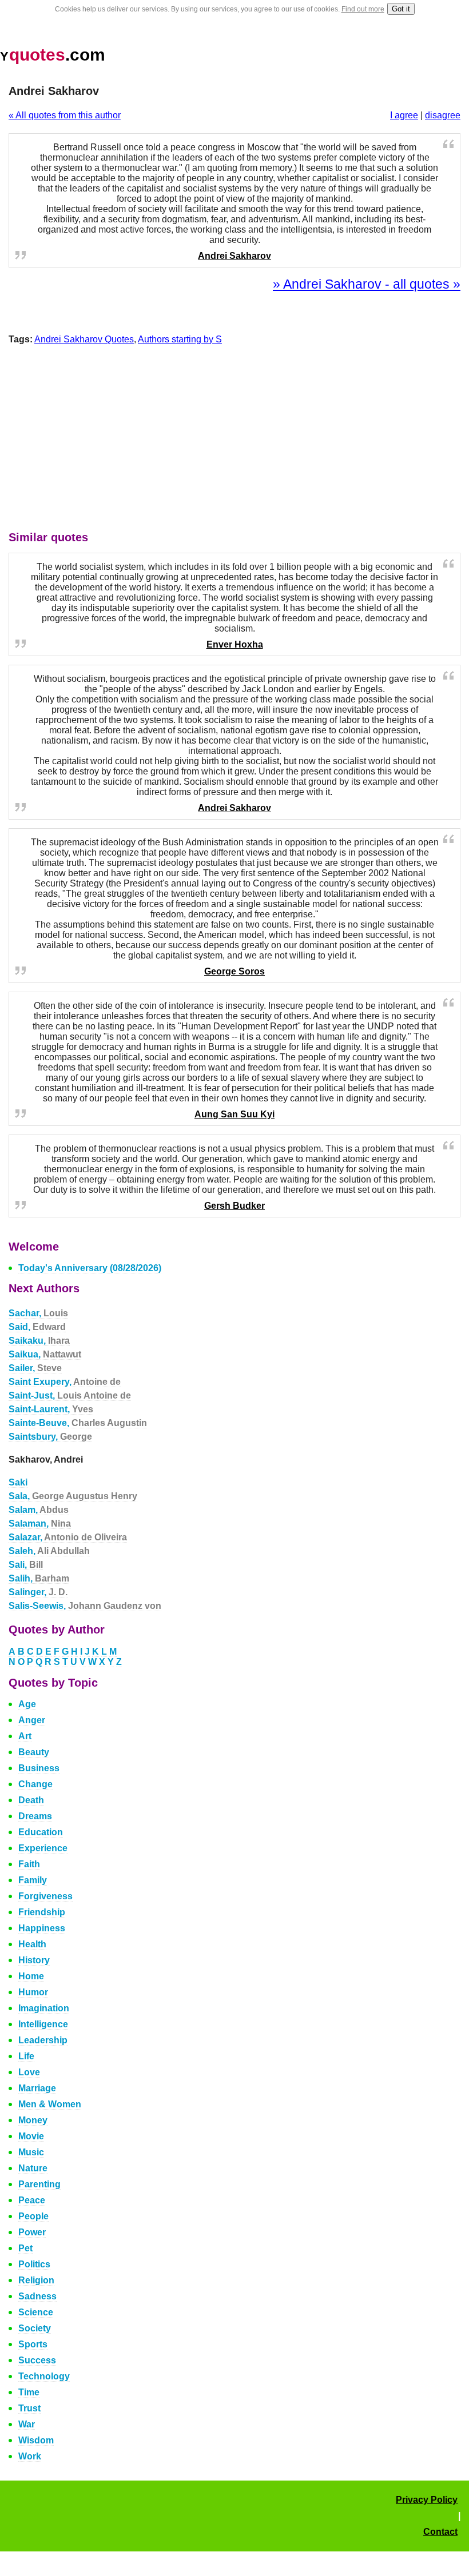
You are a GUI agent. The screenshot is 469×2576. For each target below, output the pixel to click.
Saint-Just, (70, 1395)
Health (32, 1944)
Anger (32, 1720)
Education (41, 1832)
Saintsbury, (50, 1437)
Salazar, (68, 1537)
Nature (33, 2168)
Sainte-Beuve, (78, 1423)
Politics (34, 2264)
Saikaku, (39, 1341)
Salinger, (38, 1592)
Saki (18, 1482)
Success (37, 2360)
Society (35, 2328)
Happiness (42, 1928)
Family (33, 1880)
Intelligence (43, 2024)
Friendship (42, 1912)
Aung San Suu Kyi (234, 1114)
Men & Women (50, 2104)
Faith (29, 1864)
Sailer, (35, 1368)
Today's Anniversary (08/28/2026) (90, 1268)
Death (31, 1800)
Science (36, 2312)
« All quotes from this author (65, 115)
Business (39, 1768)
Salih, (39, 1578)
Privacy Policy (427, 2500)
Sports (33, 2344)
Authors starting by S (180, 339)
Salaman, (40, 1523)
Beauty (34, 1752)
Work (30, 2456)
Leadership (43, 2040)
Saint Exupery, (65, 1382)
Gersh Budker (234, 1206)
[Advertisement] (234, 441)
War (27, 2424)
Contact (440, 2532)
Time (29, 2392)
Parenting (39, 2184)
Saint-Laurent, (51, 1409)
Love (29, 2072)
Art (25, 1736)
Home (31, 1976)
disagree (443, 115)
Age (27, 1704)
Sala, (73, 1496)
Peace (32, 2200)
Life (26, 2056)
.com (53, 55)
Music (31, 2152)
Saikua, (45, 1354)
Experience (43, 1848)
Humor (33, 1992)
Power (32, 2232)
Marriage (37, 2088)
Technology (44, 2376)
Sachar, (38, 1313)
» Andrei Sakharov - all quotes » (367, 284)
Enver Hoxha (235, 644)
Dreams (35, 1816)
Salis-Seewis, (85, 1606)
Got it (401, 9)
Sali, (26, 1565)
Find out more (363, 9)
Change (35, 1784)
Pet (25, 2248)
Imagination (44, 2008)
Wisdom (36, 2440)
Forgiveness (45, 1896)
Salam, (39, 1510)
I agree (404, 115)
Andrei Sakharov (234, 256)
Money (33, 2120)
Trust (29, 2408)
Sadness (37, 2296)
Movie (31, 2136)
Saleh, (49, 1551)
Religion (36, 2280)
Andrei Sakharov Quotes (84, 339)
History (34, 1960)
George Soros (234, 971)
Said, (37, 1327)
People (33, 2216)
